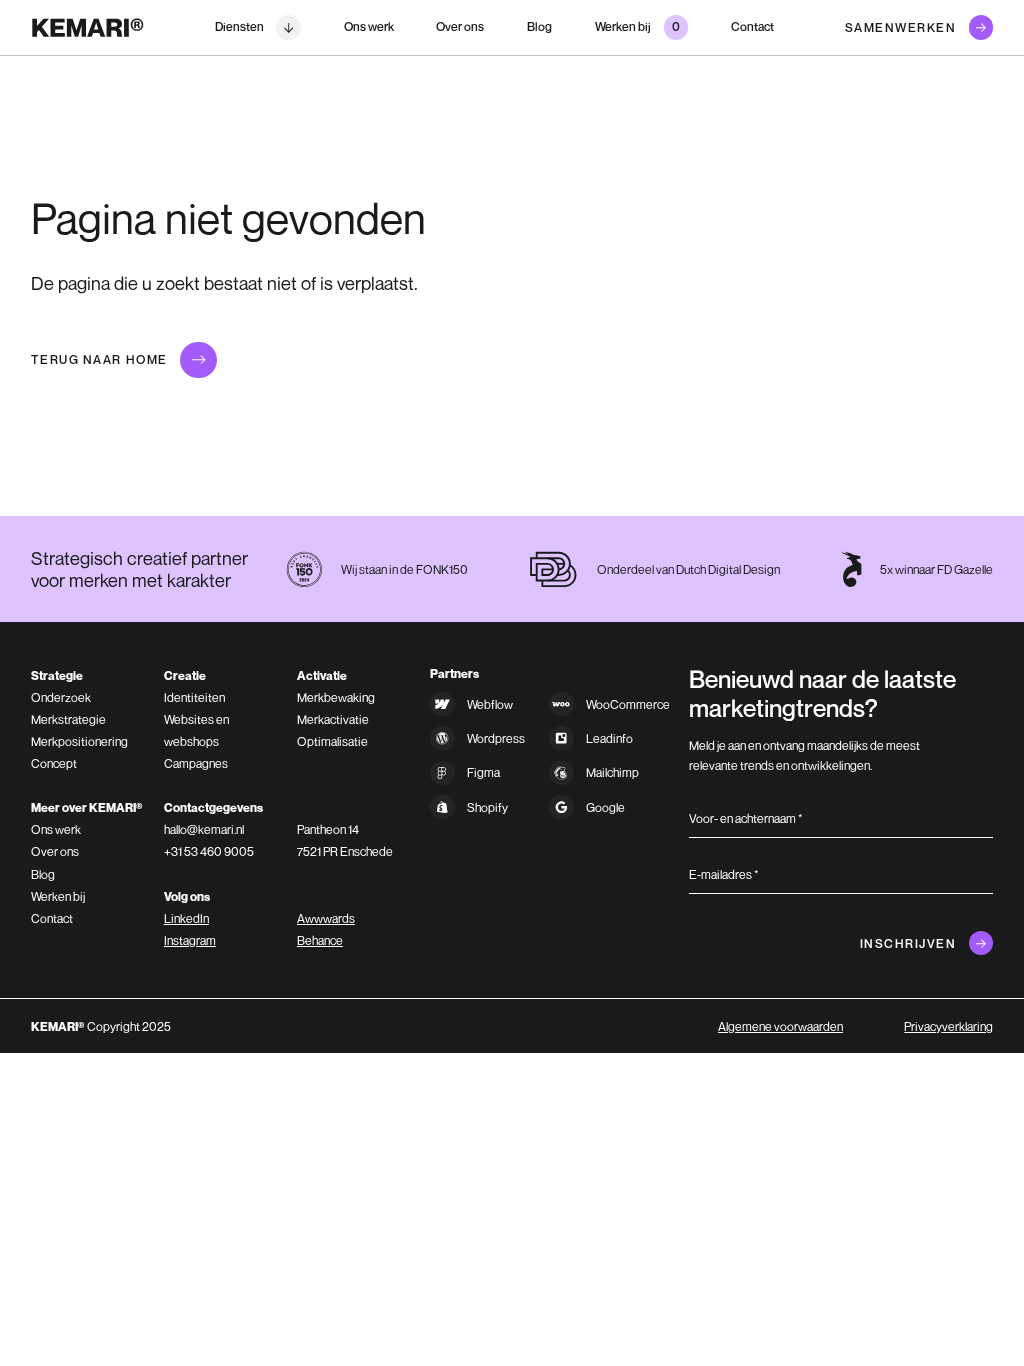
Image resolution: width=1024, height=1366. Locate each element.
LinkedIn (186, 918)
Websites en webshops (196, 730)
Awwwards (326, 918)
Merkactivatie (333, 719)
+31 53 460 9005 (209, 851)
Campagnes (196, 763)
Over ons (460, 26)
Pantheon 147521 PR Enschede (345, 840)
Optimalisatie (332, 741)
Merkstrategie (68, 719)
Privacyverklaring (948, 1026)
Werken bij (58, 896)
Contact (752, 26)
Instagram (190, 940)
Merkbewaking (336, 697)
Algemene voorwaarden (780, 1026)
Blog (539, 26)
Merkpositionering (79, 741)
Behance (320, 940)
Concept (54, 763)
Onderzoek (61, 697)
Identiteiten (194, 697)
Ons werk (369, 26)
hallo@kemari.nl (204, 829)
